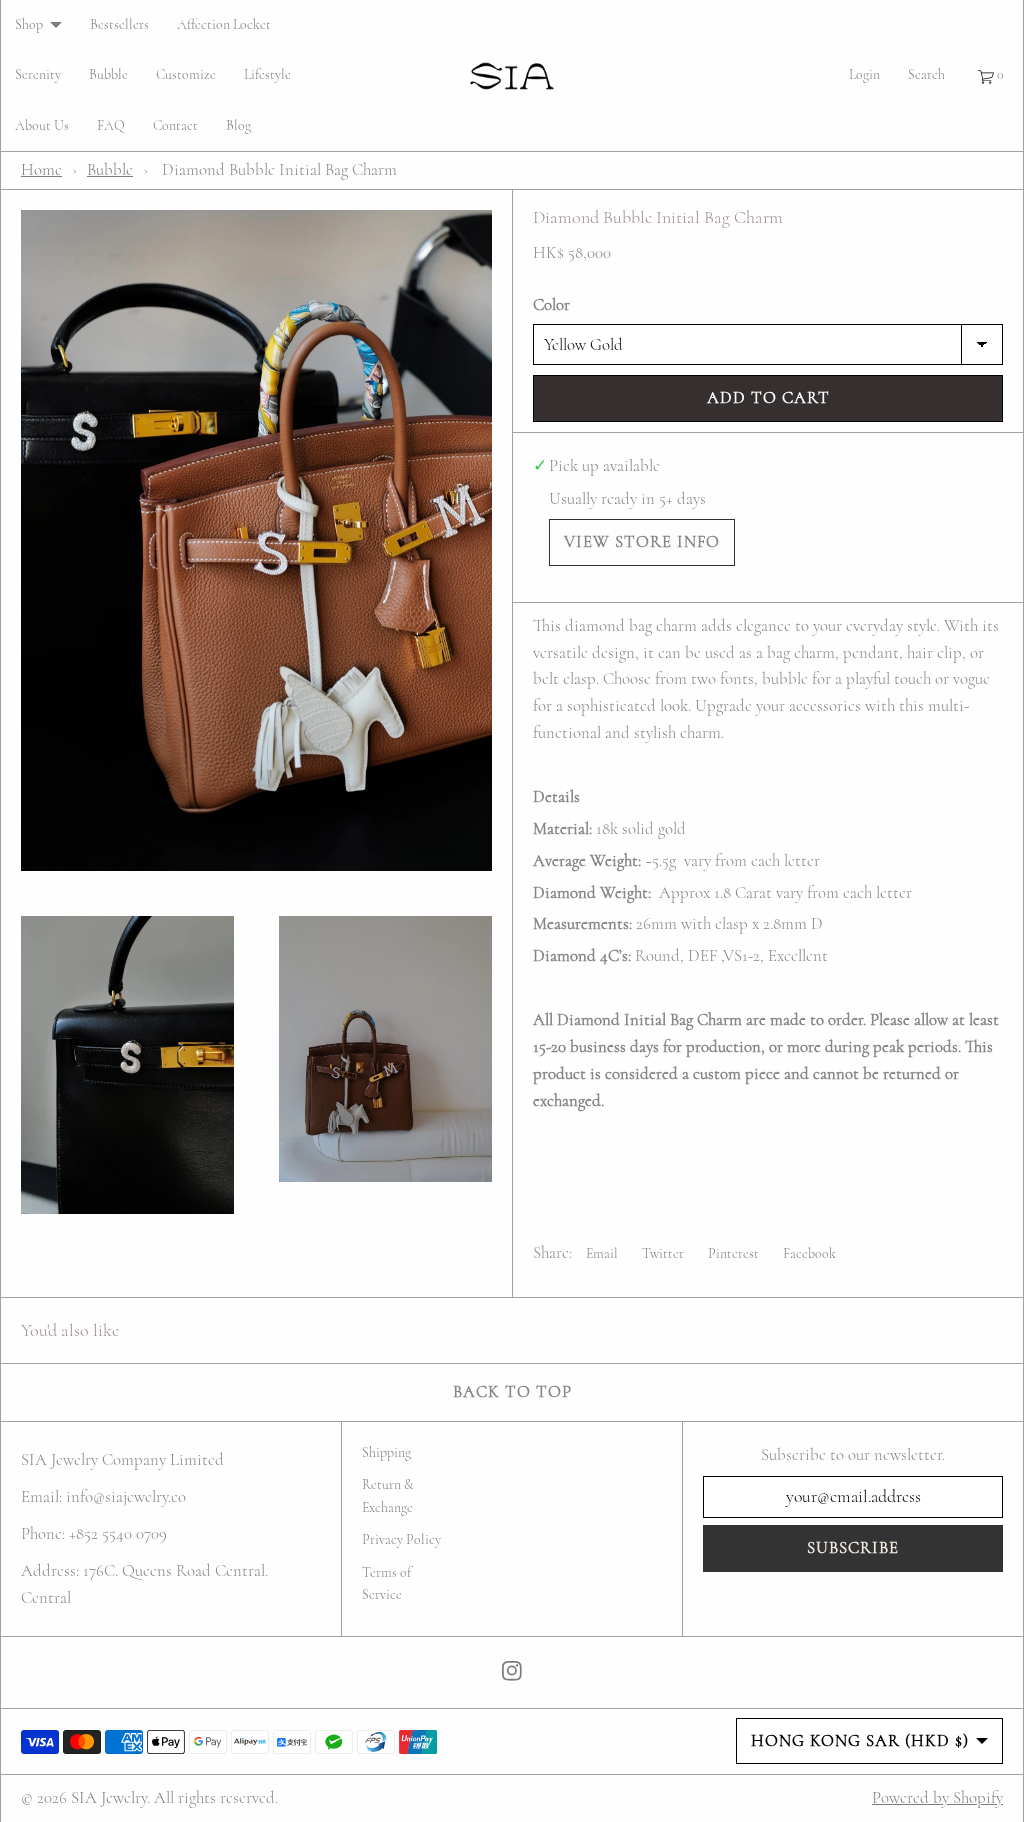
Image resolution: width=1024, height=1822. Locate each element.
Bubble (108, 74)
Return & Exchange (388, 1495)
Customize (186, 74)
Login (864, 74)
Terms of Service (386, 1583)
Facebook (809, 1253)
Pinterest (733, 1253)
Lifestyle (267, 74)
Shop (29, 24)
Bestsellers (119, 24)
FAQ (111, 125)
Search (926, 74)
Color (551, 304)
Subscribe (853, 1547)
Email (602, 1253)
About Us (42, 125)
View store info (642, 541)
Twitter (663, 1253)
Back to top (512, 1391)
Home (41, 169)
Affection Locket (224, 24)
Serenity (38, 74)
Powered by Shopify (937, 1797)
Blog (238, 125)
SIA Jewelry (109, 1797)
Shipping (386, 1452)
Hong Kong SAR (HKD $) (860, 1740)
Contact (175, 125)
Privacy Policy (401, 1539)
